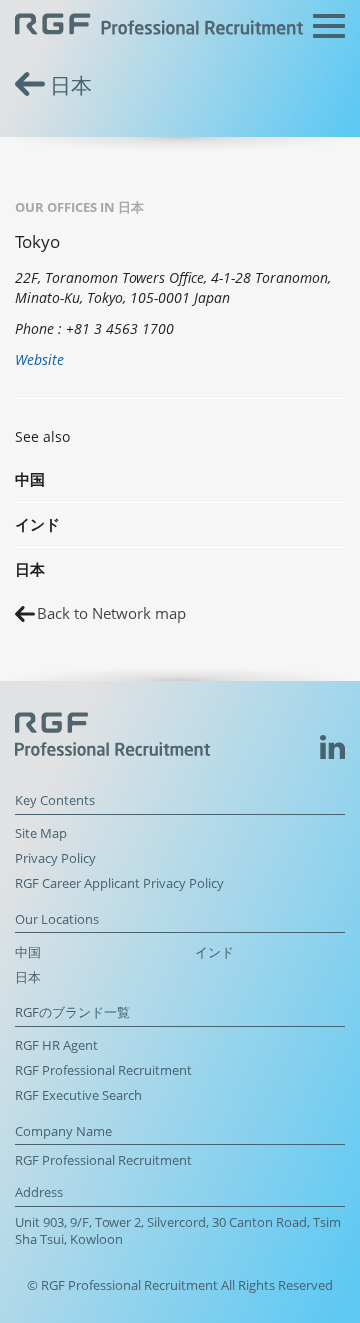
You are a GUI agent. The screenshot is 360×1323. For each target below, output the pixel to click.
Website (39, 359)
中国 (28, 952)
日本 (28, 977)
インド (214, 952)
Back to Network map (111, 613)
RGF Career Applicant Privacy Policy (119, 883)
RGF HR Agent (56, 1045)
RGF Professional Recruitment (103, 1070)
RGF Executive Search (78, 1095)
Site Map (41, 833)
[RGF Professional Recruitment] (159, 26)
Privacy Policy (55, 858)
